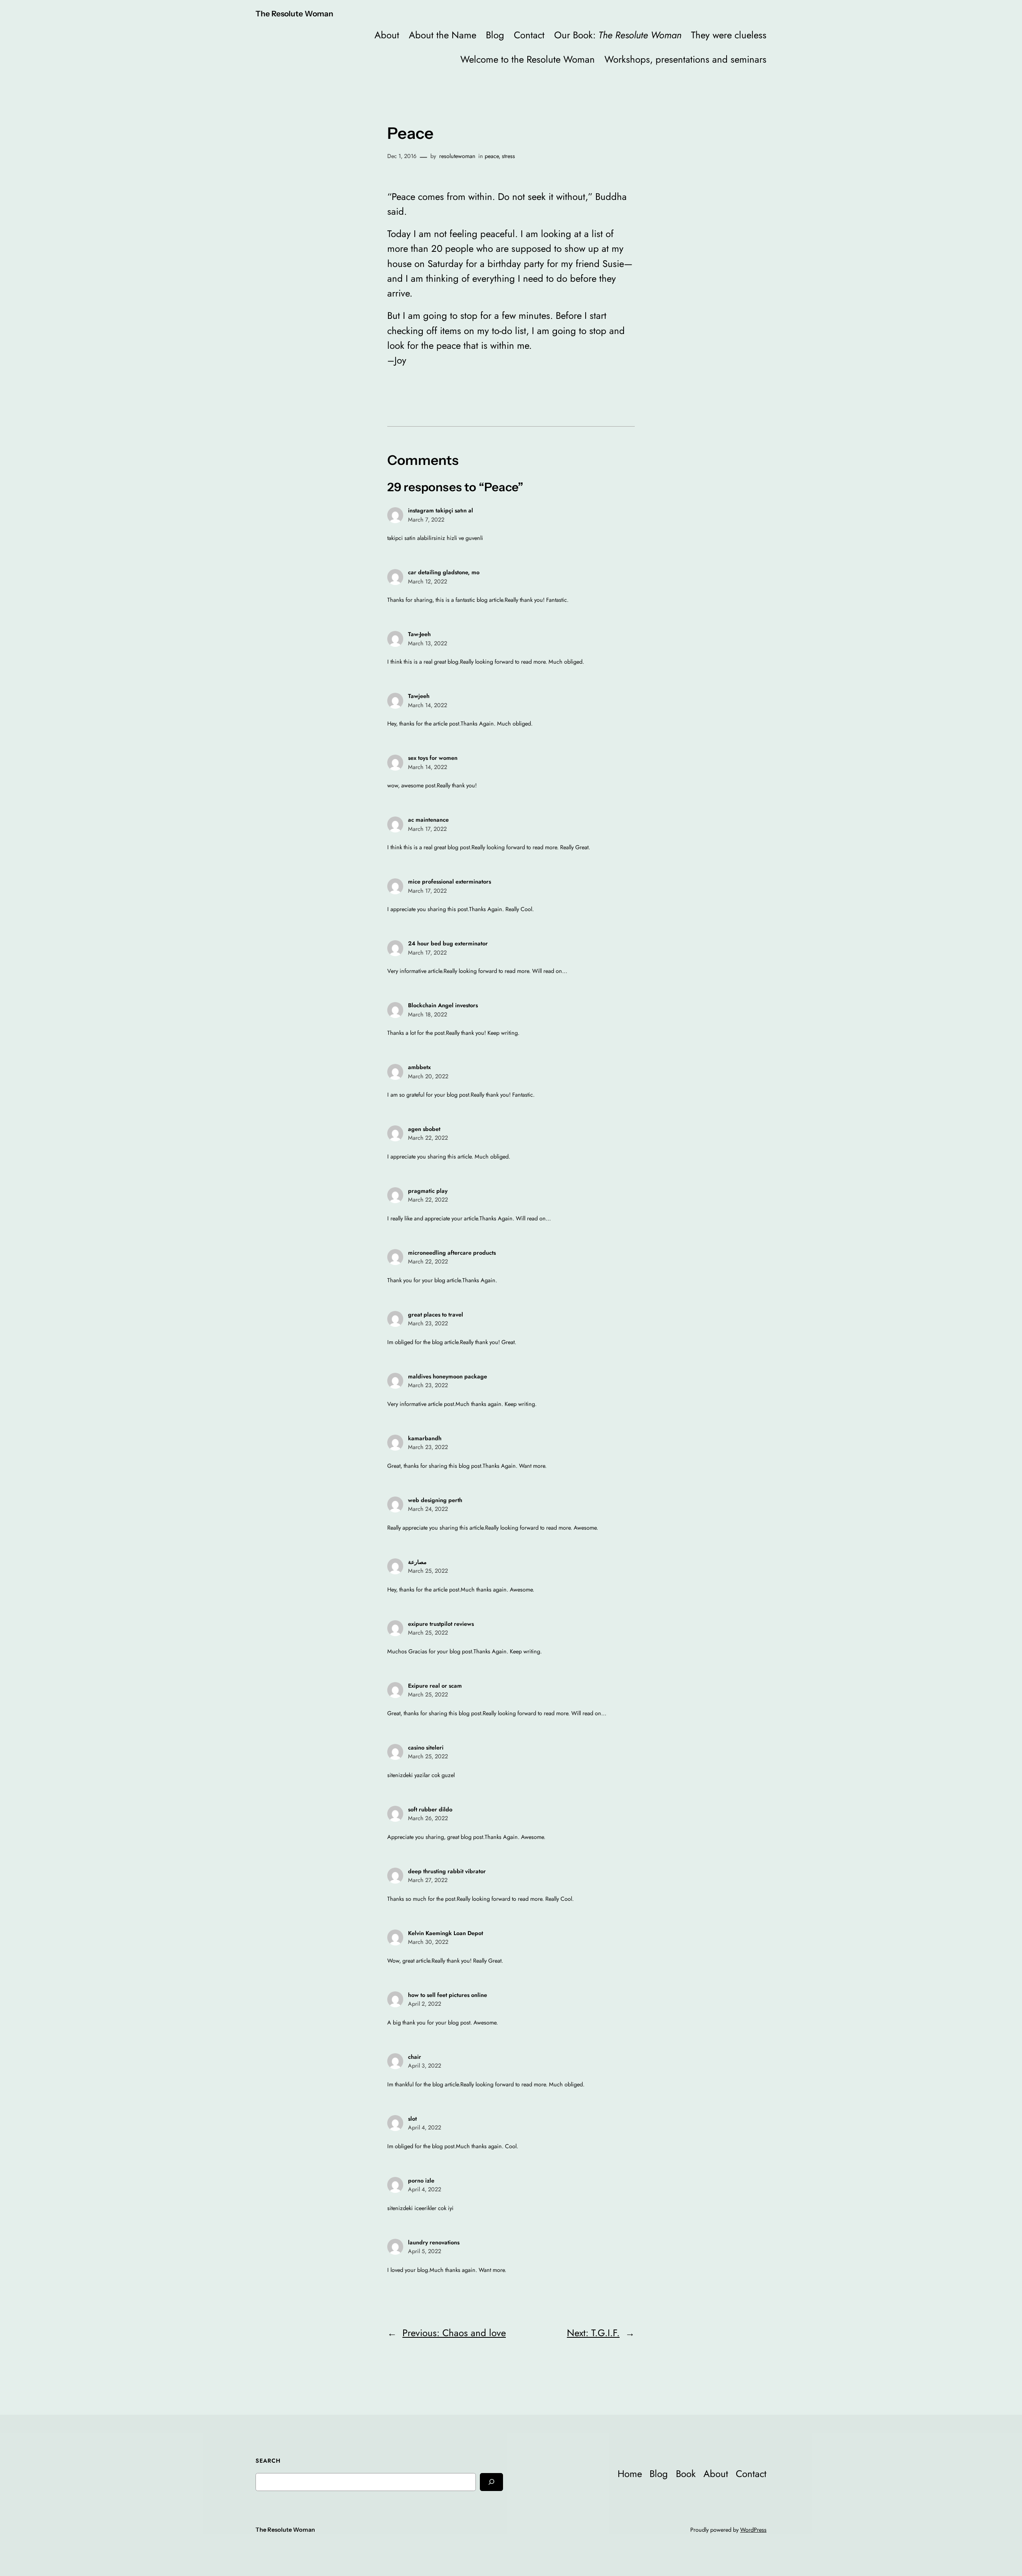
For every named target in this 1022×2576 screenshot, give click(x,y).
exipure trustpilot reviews (441, 1624)
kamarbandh (425, 1438)
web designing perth (435, 1500)
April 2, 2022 (425, 2004)
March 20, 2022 (428, 1076)
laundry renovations (434, 2242)
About (387, 35)
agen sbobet (424, 1129)
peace (492, 156)
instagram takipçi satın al (441, 510)
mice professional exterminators (450, 882)
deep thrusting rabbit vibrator (447, 1871)
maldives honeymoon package (448, 1376)
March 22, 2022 (428, 1138)
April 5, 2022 (425, 2251)
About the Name (443, 35)
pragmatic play (428, 1191)
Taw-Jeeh (419, 634)
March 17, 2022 (427, 829)
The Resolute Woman (294, 14)
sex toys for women (433, 758)
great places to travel (436, 1315)
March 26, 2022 (428, 1818)
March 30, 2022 (428, 1942)
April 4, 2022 (425, 2127)
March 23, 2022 (428, 1323)
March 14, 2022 (428, 705)
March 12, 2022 (428, 581)
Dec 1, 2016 (402, 156)
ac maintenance (428, 820)
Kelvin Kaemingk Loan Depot (446, 1933)
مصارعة (417, 1562)
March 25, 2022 (428, 1571)
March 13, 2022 (428, 643)
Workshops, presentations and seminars (685, 59)
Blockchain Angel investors (443, 1005)
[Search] (491, 2482)
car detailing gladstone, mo (444, 572)
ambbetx (419, 1067)
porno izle (421, 2181)
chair (415, 2057)
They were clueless (729, 35)
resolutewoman (457, 156)
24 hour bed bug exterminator (448, 943)
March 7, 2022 (426, 520)
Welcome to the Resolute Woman (528, 59)
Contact (529, 35)
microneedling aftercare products (452, 1253)
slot (412, 2119)
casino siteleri (426, 1748)
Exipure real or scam (435, 1686)
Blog (495, 35)
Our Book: (618, 35)
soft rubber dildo (430, 1809)
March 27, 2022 (428, 1880)
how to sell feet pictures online (448, 1995)
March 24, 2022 (428, 1509)
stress (508, 156)
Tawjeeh (419, 696)
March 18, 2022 (428, 1014)
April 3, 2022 (425, 2066)
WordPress (753, 2530)
